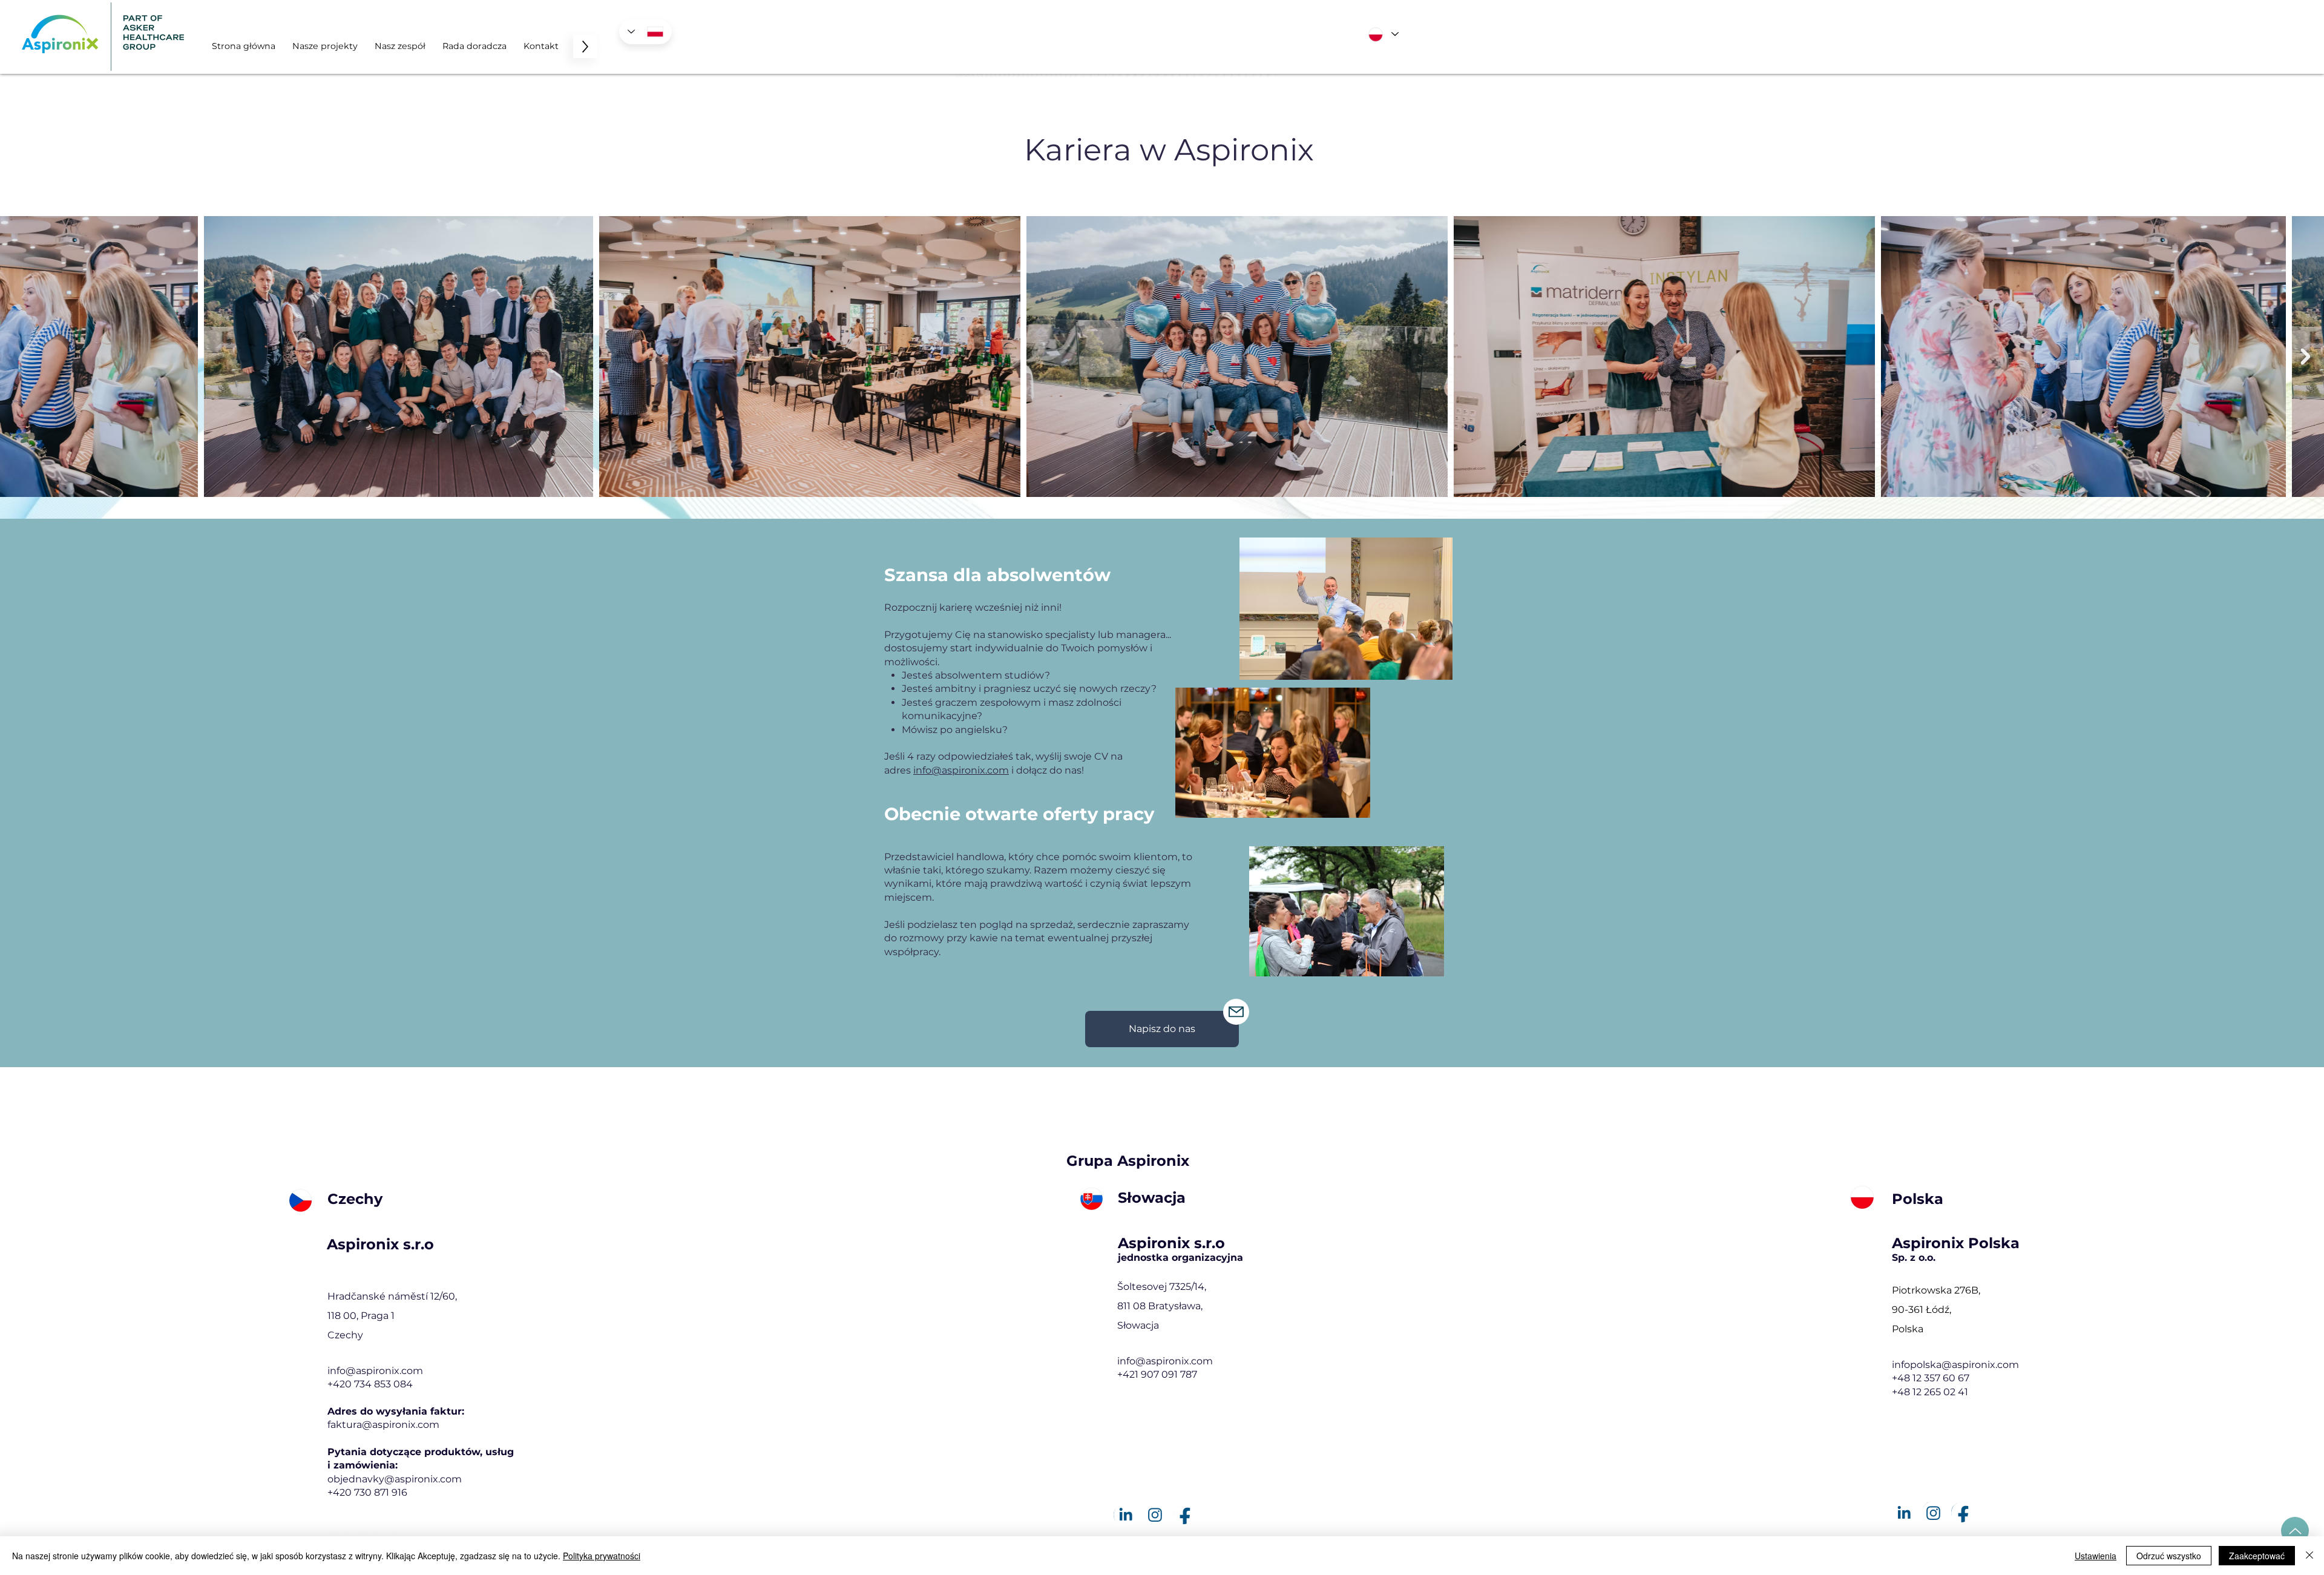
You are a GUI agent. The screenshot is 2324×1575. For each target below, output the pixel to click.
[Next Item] (2305, 357)
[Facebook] (1185, 1515)
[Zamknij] (2309, 1556)
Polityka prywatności (602, 1556)
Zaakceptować (2257, 1556)
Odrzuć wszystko (2169, 1556)
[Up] (2295, 1531)
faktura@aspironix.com (383, 1425)
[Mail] (1236, 1012)
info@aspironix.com (375, 1371)
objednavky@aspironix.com (395, 1479)
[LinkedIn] (1125, 1515)
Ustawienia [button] (2096, 1556)
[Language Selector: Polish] (645, 32)
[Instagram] (1155, 1515)
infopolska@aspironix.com (1955, 1365)
